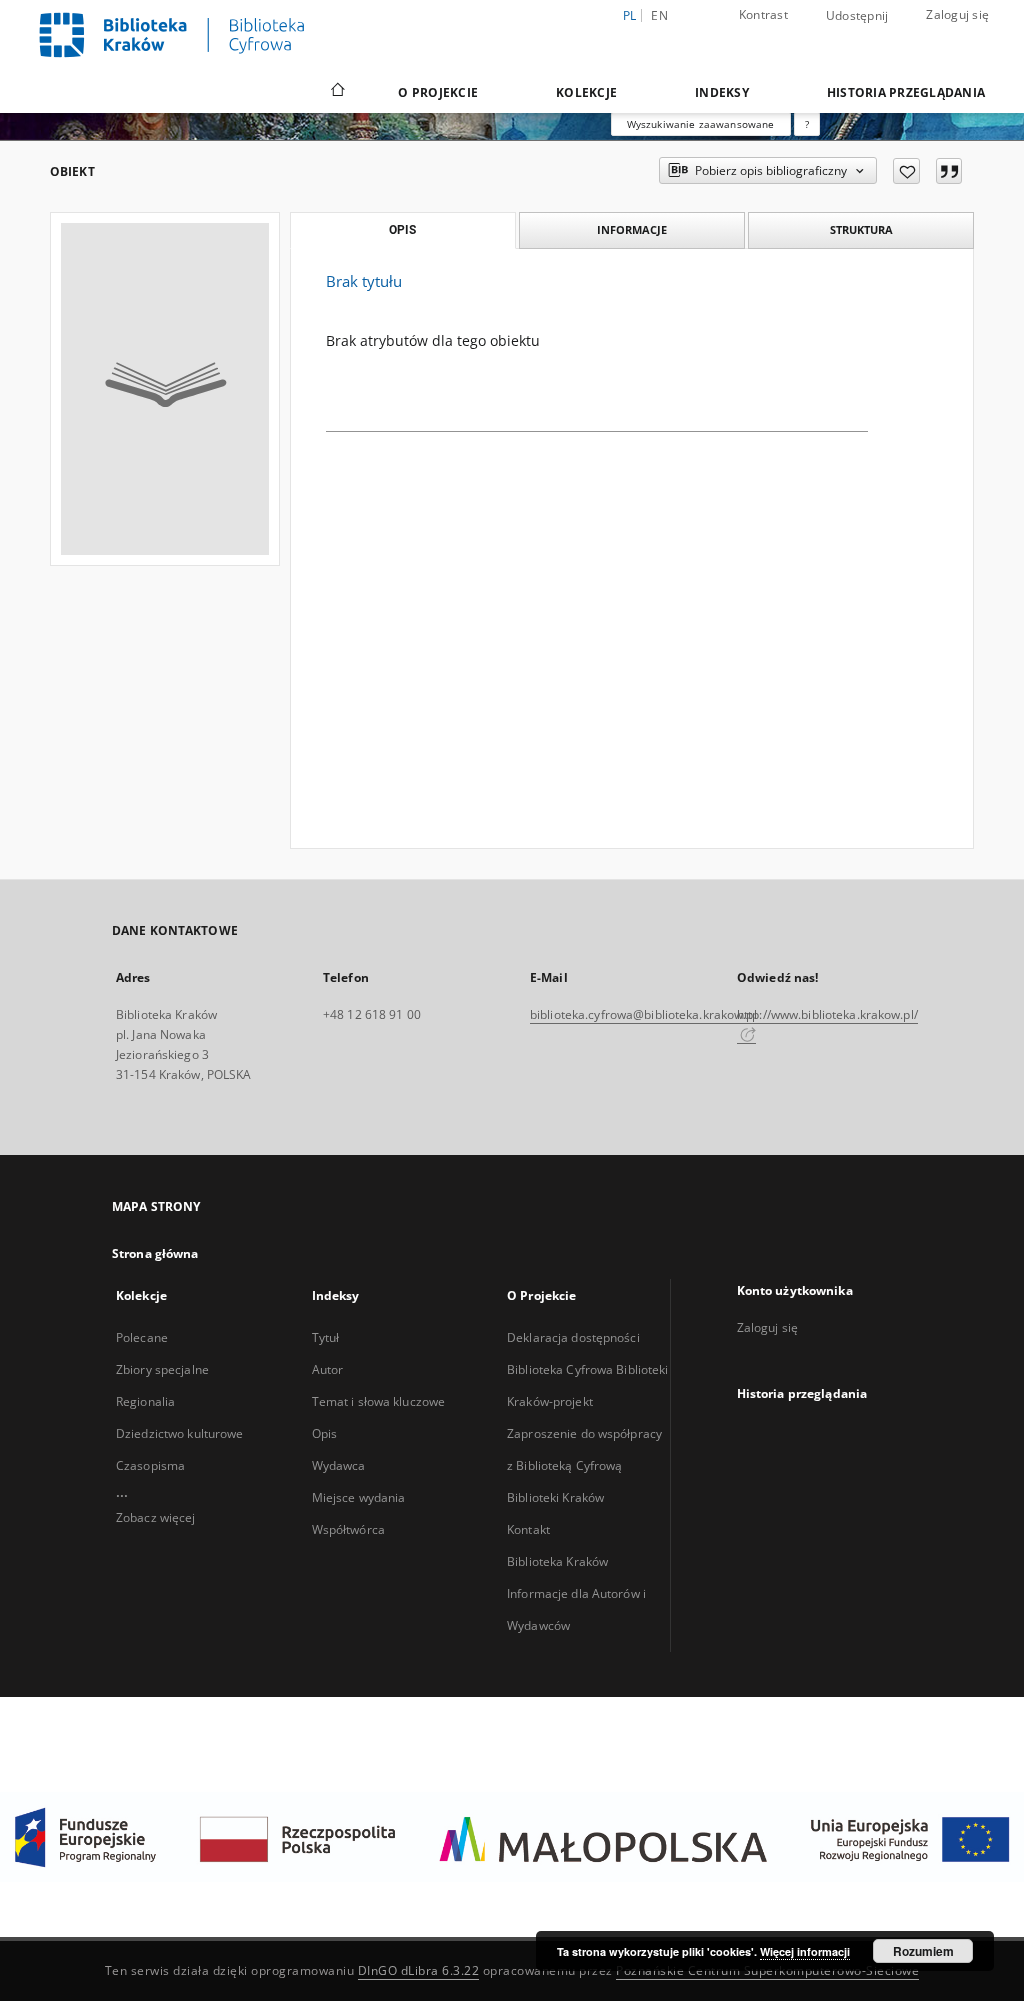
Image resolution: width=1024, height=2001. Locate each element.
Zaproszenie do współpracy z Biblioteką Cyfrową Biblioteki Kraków (584, 1465)
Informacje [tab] (632, 229)
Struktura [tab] (861, 229)
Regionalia (145, 1401)
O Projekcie (438, 92)
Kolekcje (586, 92)
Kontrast (763, 14)
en (659, 15)
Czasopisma (150, 1465)
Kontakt (528, 1529)
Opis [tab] (402, 230)
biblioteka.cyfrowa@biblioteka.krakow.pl (643, 1014)
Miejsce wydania (359, 1497)
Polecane (142, 1337)
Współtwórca (348, 1529)
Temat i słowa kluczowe (379, 1401)
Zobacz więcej (156, 1517)
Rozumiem (923, 1951)
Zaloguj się (957, 14)
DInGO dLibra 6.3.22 (419, 1970)
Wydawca (339, 1465)
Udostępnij (857, 16)
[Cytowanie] (949, 171)
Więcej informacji (805, 1951)
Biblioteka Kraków (557, 1561)
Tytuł (326, 1337)
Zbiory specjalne (162, 1369)
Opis (324, 1433)
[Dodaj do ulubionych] (906, 171)
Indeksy (722, 92)
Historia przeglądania (906, 92)
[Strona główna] (336, 92)
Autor (328, 1369)
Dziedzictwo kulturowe (180, 1433)
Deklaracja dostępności (573, 1337)
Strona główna (155, 1253)
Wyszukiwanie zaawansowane (701, 124)
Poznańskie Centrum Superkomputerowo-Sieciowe (767, 1970)
